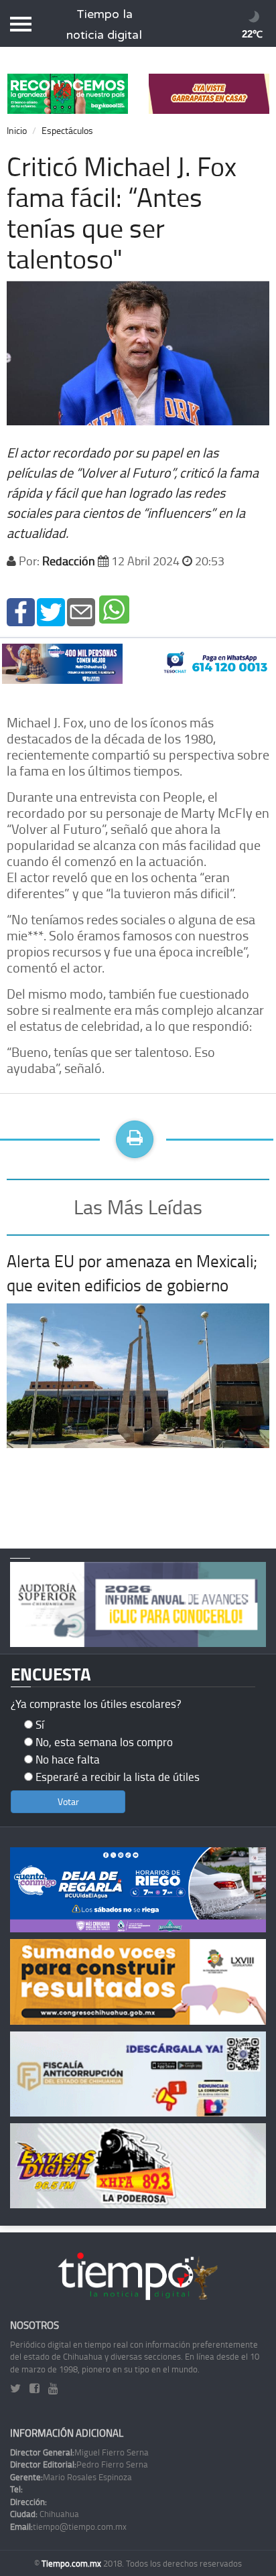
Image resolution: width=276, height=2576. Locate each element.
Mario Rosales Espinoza (71, 2477)
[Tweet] (51, 611)
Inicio (17, 130)
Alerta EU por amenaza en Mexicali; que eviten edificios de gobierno (132, 1273)
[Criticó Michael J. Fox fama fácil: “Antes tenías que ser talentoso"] (21, 611)
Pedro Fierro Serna (79, 2464)
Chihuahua (45, 2514)
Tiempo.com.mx (72, 2563)
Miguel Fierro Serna (79, 2452)
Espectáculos (67, 130)
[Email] (81, 611)
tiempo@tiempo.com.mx (68, 2526)
